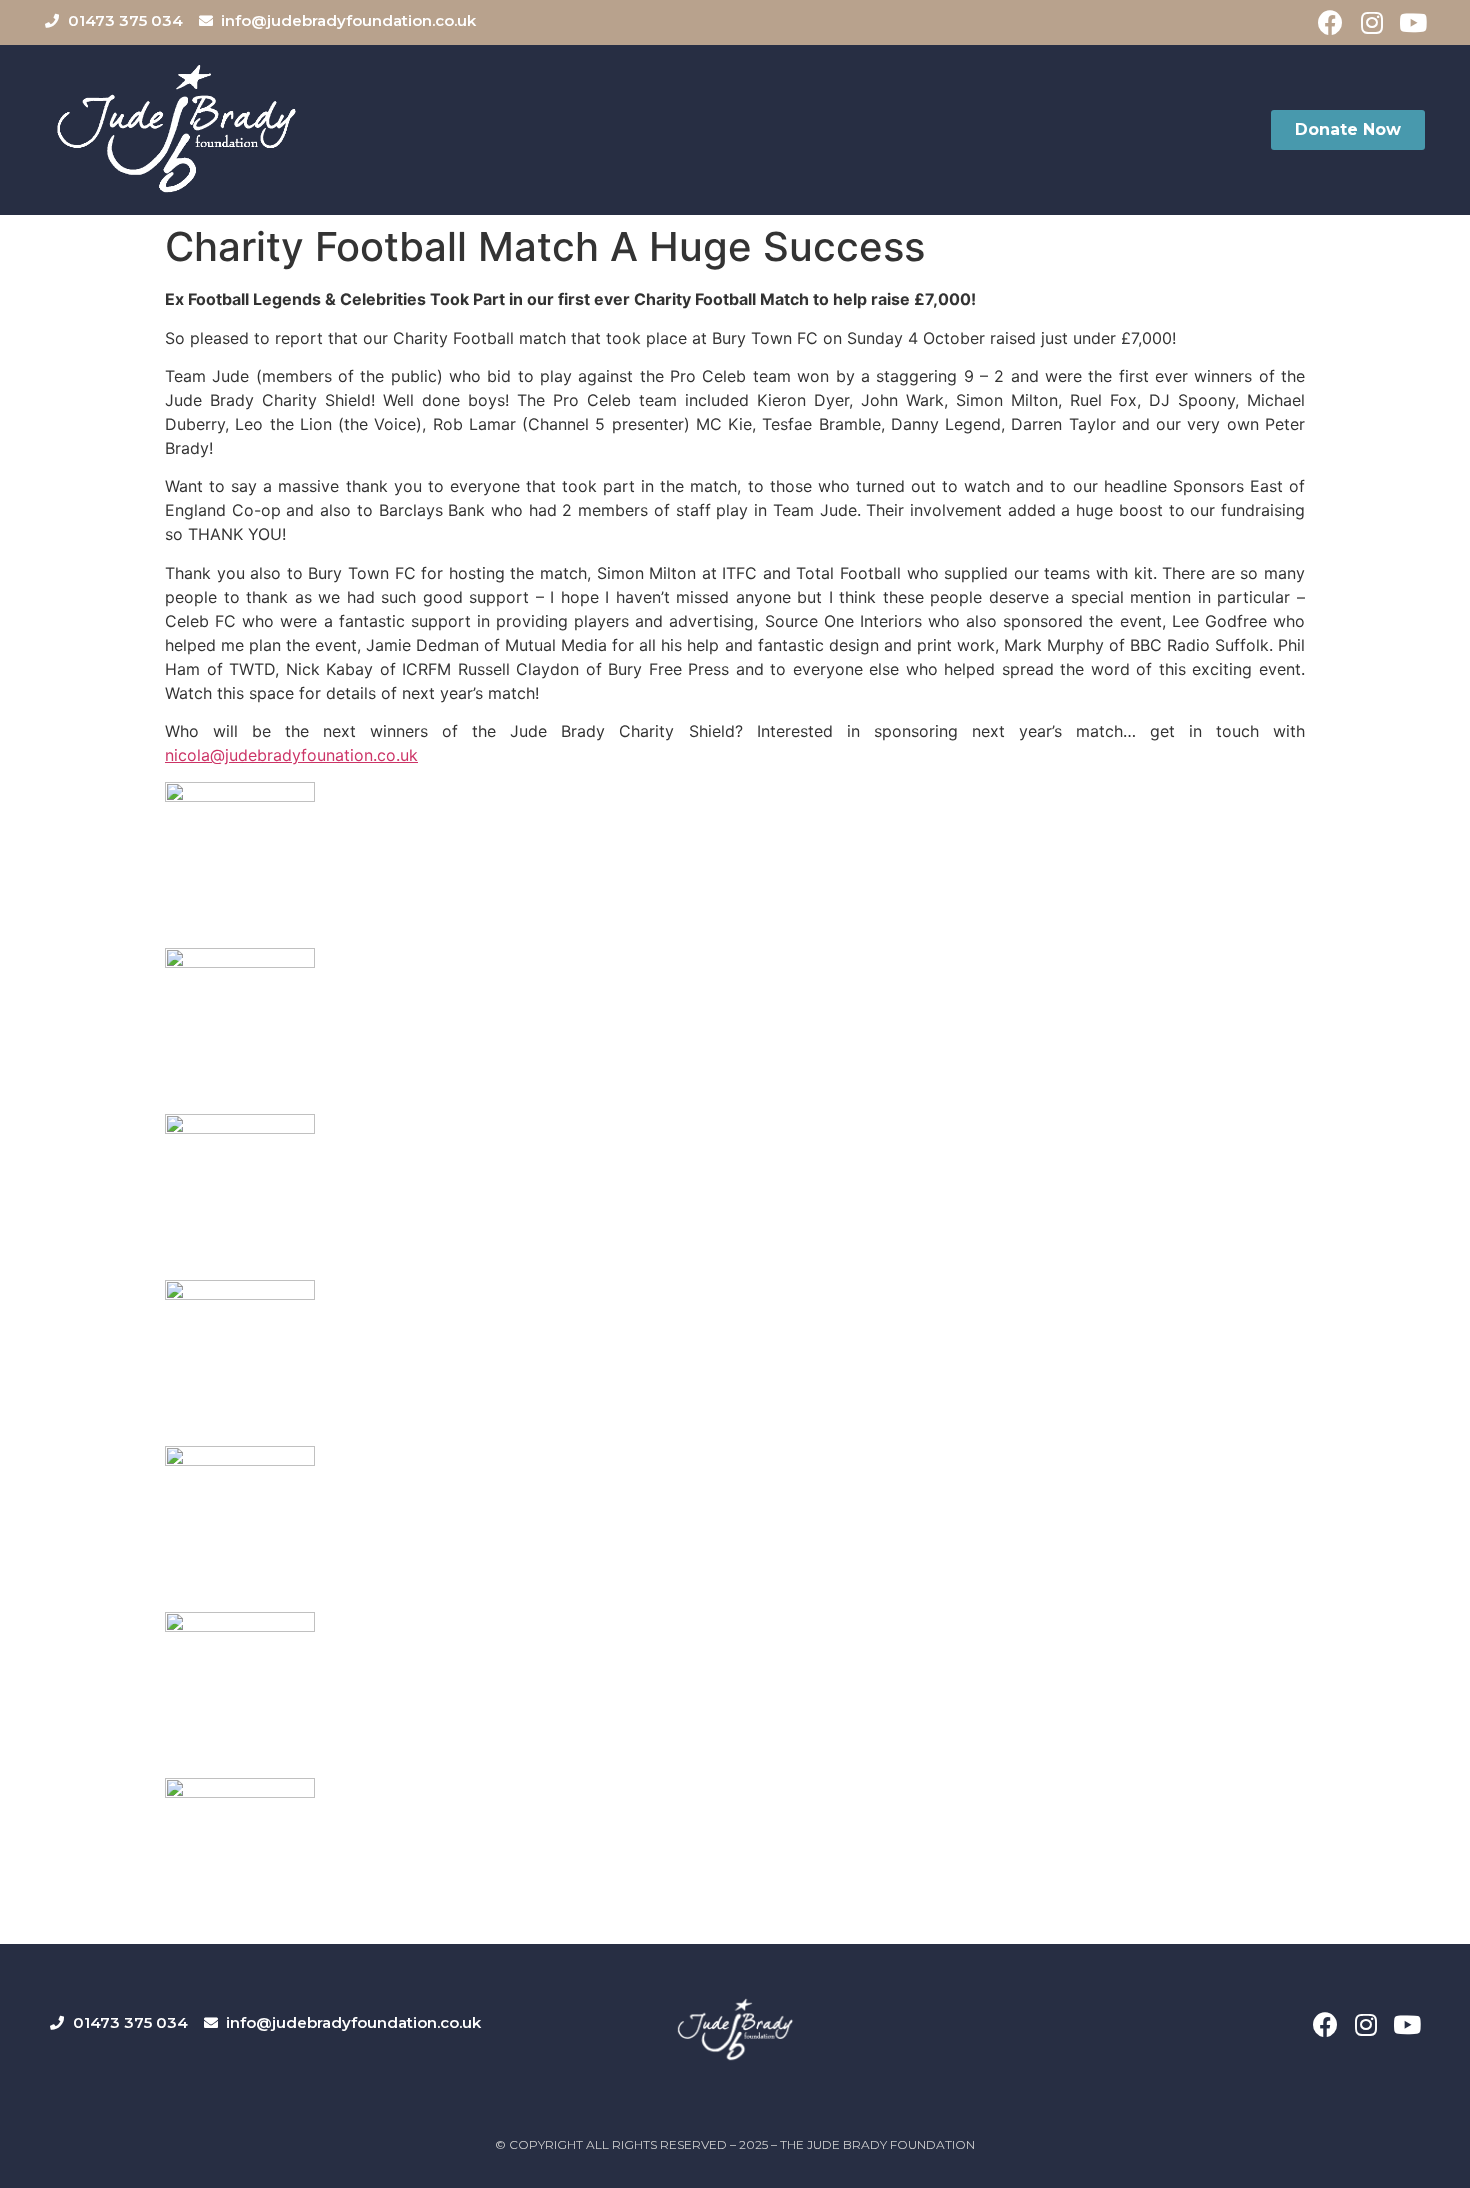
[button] (1348, 130)
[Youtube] (1412, 22)
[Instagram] (1371, 22)
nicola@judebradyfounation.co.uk (291, 755)
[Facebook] (1330, 22)
